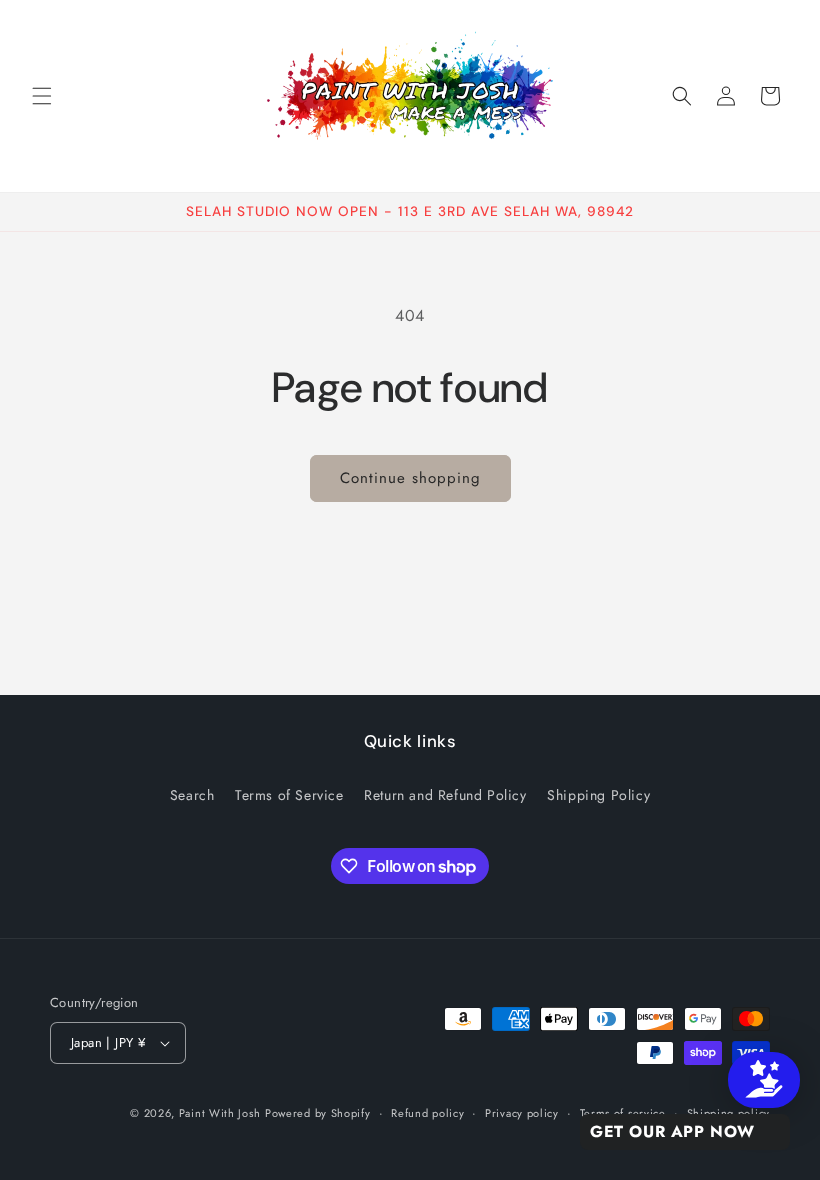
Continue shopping (410, 478)
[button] (42, 96)
